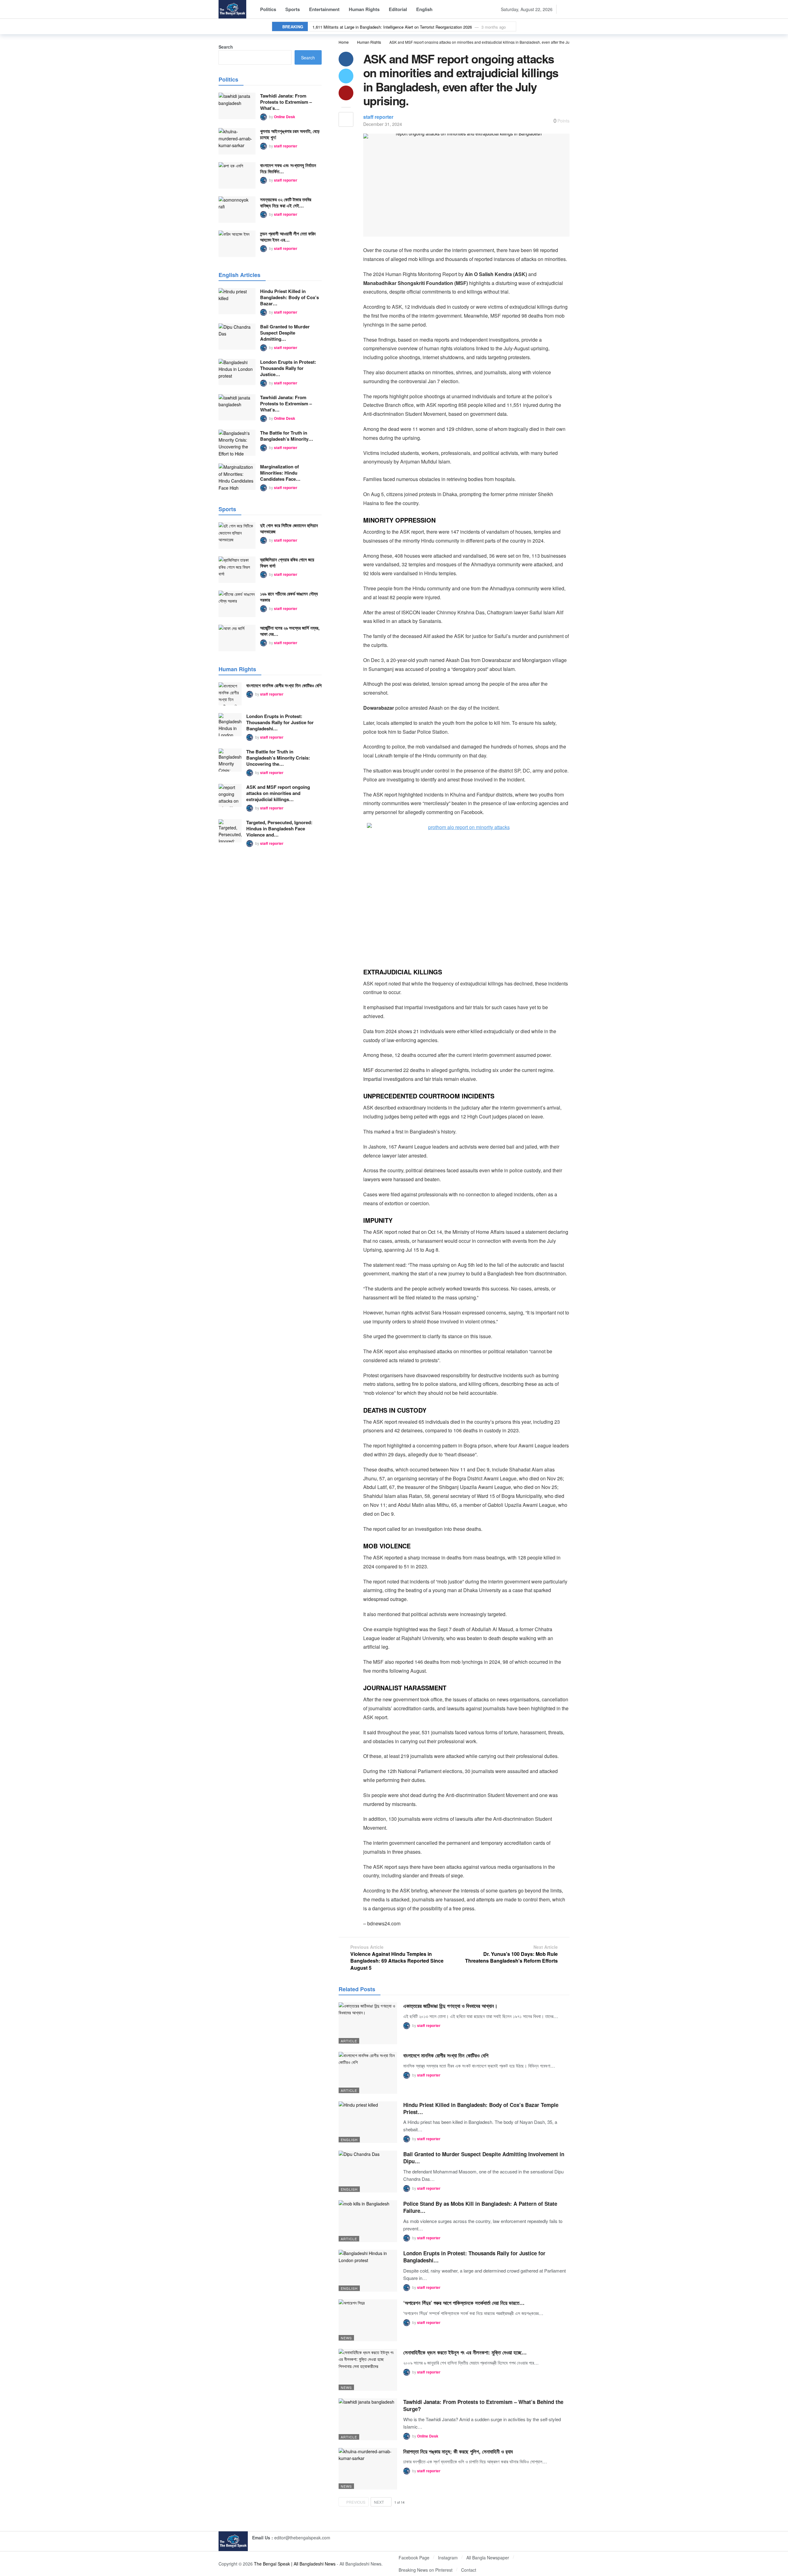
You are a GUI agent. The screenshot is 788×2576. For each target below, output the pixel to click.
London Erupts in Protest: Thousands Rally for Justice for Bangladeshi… (474, 2257)
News (346, 2338)
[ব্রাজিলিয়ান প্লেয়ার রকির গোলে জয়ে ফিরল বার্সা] (237, 570)
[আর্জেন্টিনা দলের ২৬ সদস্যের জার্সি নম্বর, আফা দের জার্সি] (237, 638)
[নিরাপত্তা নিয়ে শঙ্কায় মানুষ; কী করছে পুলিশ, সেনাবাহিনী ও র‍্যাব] (368, 2469)
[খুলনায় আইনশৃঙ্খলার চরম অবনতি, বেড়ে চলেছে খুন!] (237, 141)
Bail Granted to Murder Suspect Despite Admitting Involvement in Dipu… (484, 2158)
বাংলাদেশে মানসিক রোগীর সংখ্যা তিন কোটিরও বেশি (446, 2055)
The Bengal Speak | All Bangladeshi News (295, 2564)
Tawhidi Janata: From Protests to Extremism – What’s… (286, 102)
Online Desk (428, 2436)
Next (379, 2502)
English (349, 2140)
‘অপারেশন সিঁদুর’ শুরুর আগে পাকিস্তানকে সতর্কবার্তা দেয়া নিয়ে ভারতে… (464, 2303)
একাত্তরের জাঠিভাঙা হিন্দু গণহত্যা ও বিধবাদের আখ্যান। (450, 2006)
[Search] (565, 9)
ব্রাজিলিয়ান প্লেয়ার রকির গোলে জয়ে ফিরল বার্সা (287, 563)
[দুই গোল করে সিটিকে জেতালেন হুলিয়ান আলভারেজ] (237, 536)
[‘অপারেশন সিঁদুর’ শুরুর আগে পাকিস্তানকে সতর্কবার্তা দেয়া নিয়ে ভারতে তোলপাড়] (368, 2320)
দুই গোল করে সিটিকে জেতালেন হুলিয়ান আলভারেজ (289, 528)
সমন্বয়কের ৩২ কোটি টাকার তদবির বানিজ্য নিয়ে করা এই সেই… (286, 203)
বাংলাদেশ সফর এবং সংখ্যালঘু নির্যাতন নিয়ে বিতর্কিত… (288, 168)
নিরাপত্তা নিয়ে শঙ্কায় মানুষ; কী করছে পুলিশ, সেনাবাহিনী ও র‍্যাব (458, 2451)
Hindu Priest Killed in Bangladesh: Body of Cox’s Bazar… (289, 297)
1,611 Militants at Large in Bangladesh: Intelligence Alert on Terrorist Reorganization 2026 (392, 27)
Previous (356, 2502)
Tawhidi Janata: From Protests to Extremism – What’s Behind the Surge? (483, 2405)
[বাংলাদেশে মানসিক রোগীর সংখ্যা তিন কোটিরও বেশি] (368, 2073)
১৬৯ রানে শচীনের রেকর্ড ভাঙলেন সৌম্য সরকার (289, 597)
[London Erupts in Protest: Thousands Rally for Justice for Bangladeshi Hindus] (368, 2271)
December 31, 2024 (383, 124)
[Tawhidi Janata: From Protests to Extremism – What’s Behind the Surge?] (368, 2419)
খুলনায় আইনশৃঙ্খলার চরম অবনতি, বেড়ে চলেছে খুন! (290, 134)
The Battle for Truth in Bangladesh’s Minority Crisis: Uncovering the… (278, 758)
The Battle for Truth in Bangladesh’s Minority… (287, 436)
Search (226, 47)
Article (349, 2041)
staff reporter (378, 117)
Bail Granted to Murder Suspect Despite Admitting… (285, 333)
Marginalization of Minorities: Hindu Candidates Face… (280, 473)
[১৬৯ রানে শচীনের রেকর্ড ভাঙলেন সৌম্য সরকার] (237, 604)
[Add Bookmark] (346, 119)
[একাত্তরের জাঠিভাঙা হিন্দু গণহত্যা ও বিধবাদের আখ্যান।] (368, 2023)
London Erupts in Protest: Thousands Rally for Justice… (288, 368)
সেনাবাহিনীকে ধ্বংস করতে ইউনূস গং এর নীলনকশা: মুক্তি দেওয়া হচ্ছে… (465, 2352)
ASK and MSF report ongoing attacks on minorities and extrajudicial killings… (278, 793)
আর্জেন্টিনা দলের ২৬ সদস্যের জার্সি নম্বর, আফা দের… (290, 631)
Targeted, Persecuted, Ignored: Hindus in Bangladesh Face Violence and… (279, 829)
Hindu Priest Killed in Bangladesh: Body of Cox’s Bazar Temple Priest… (481, 2108)
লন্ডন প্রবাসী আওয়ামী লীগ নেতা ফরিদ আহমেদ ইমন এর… (288, 237)
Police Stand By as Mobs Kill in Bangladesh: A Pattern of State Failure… (480, 2207)
